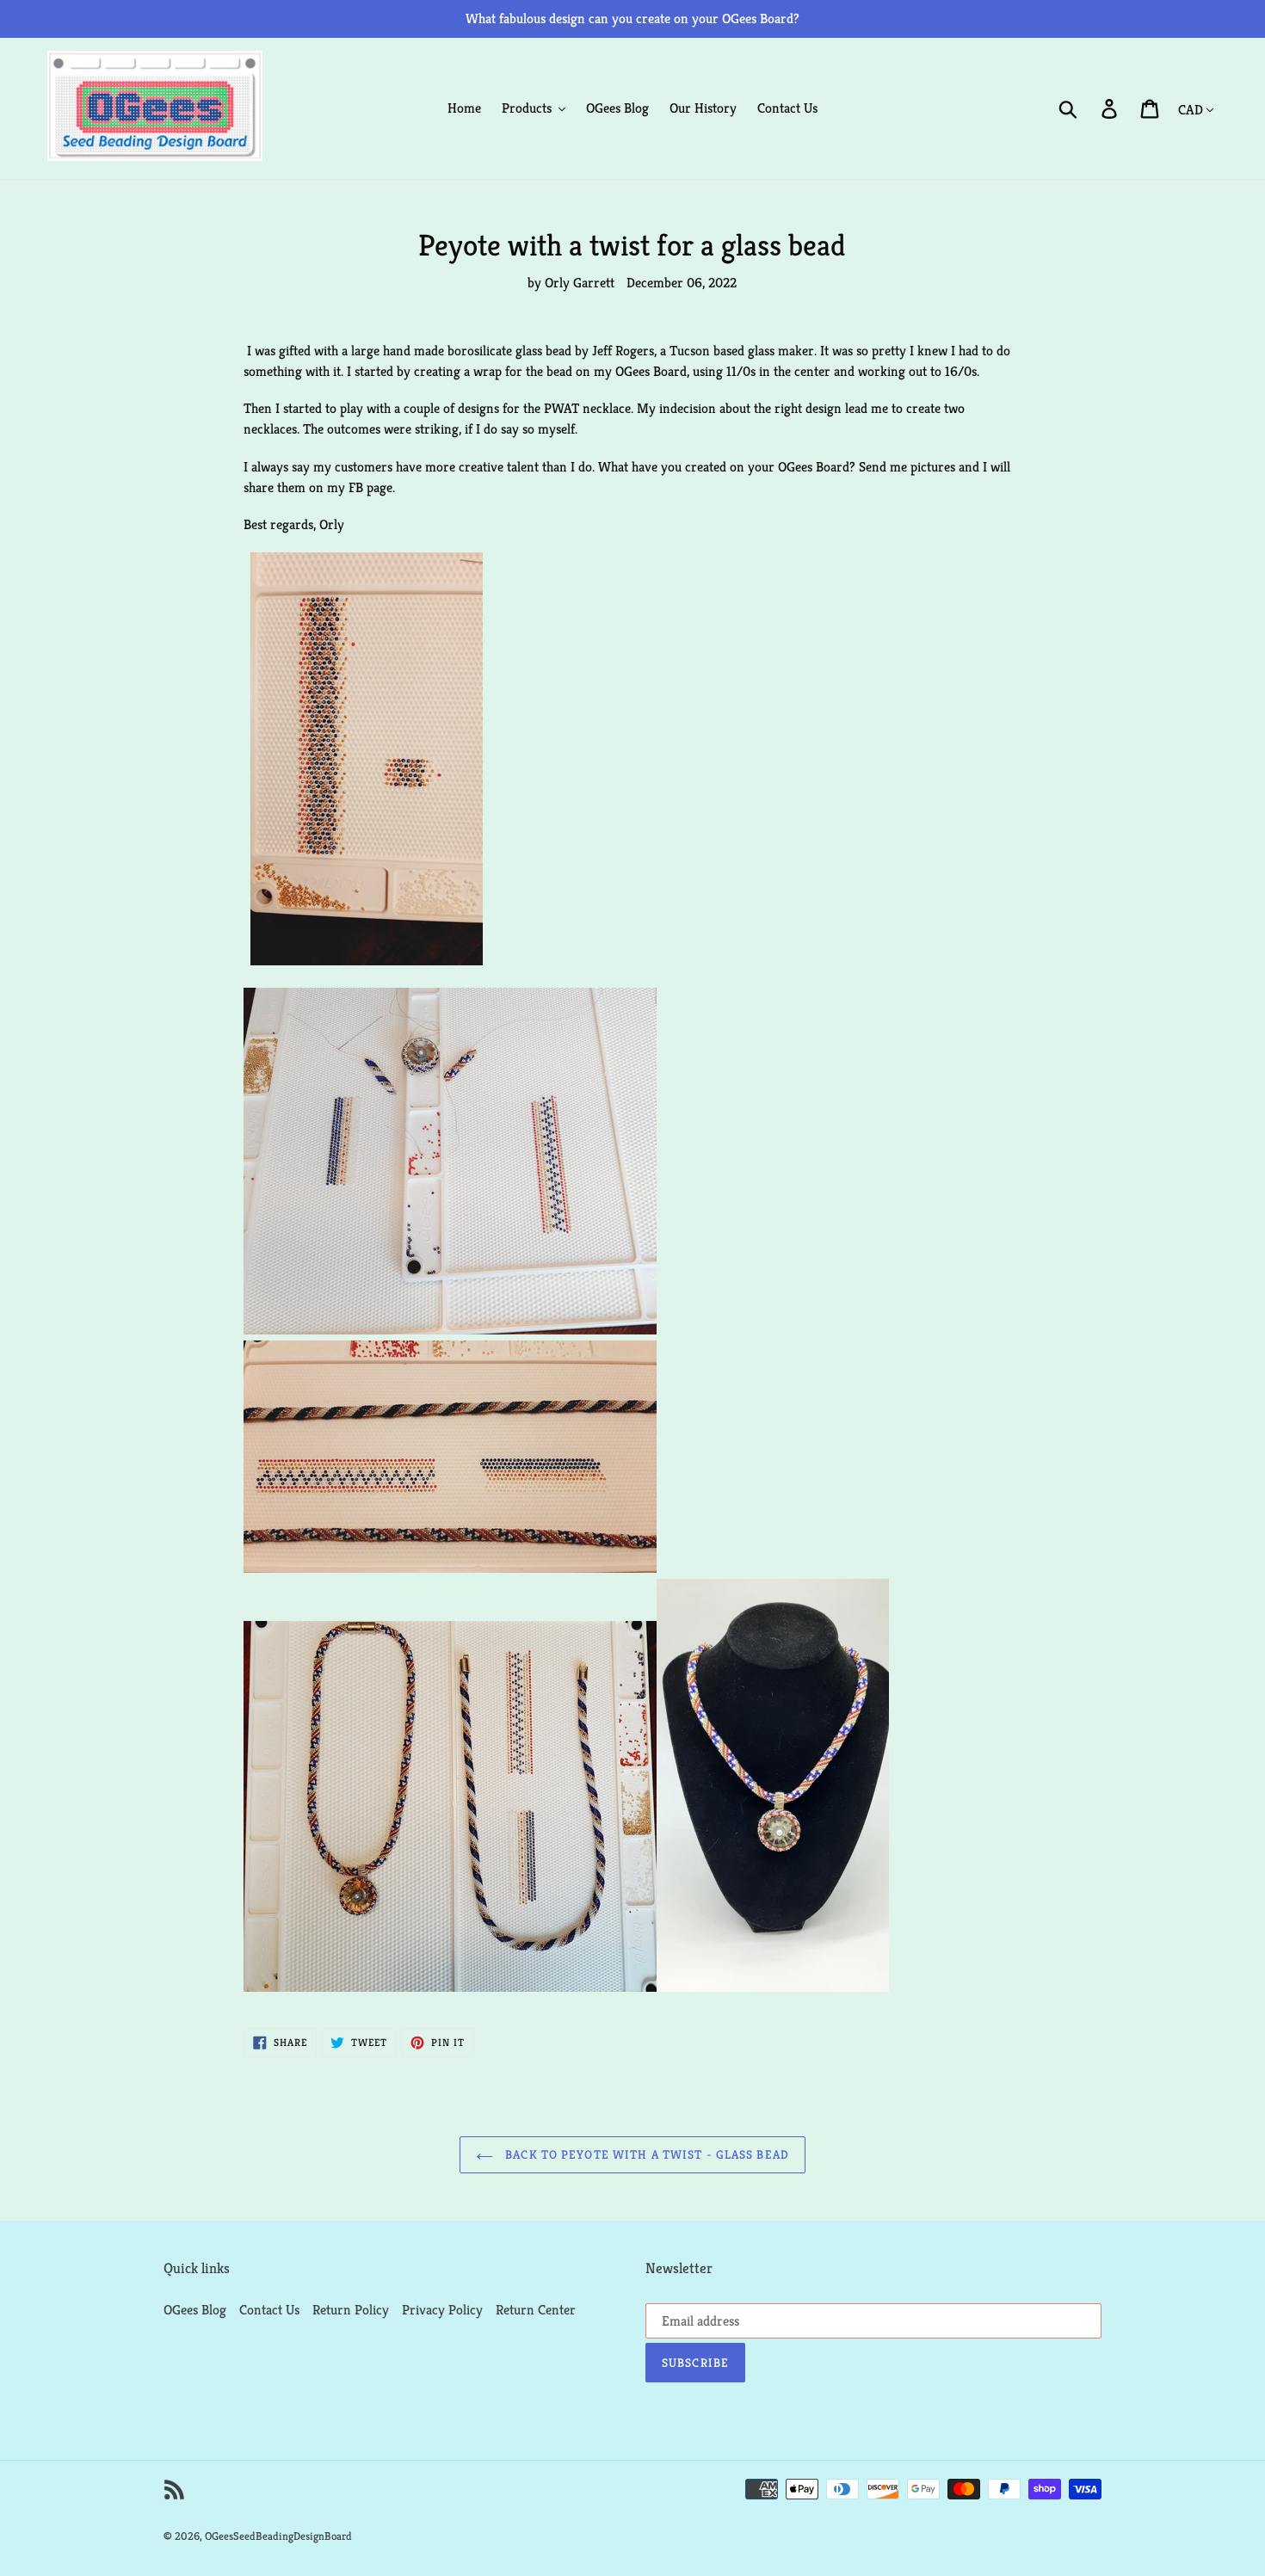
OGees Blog (195, 2310)
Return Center (536, 2310)
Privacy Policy (442, 2310)
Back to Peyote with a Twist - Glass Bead (645, 2154)
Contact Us (269, 2310)
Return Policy (351, 2310)
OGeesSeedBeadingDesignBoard (278, 2536)
